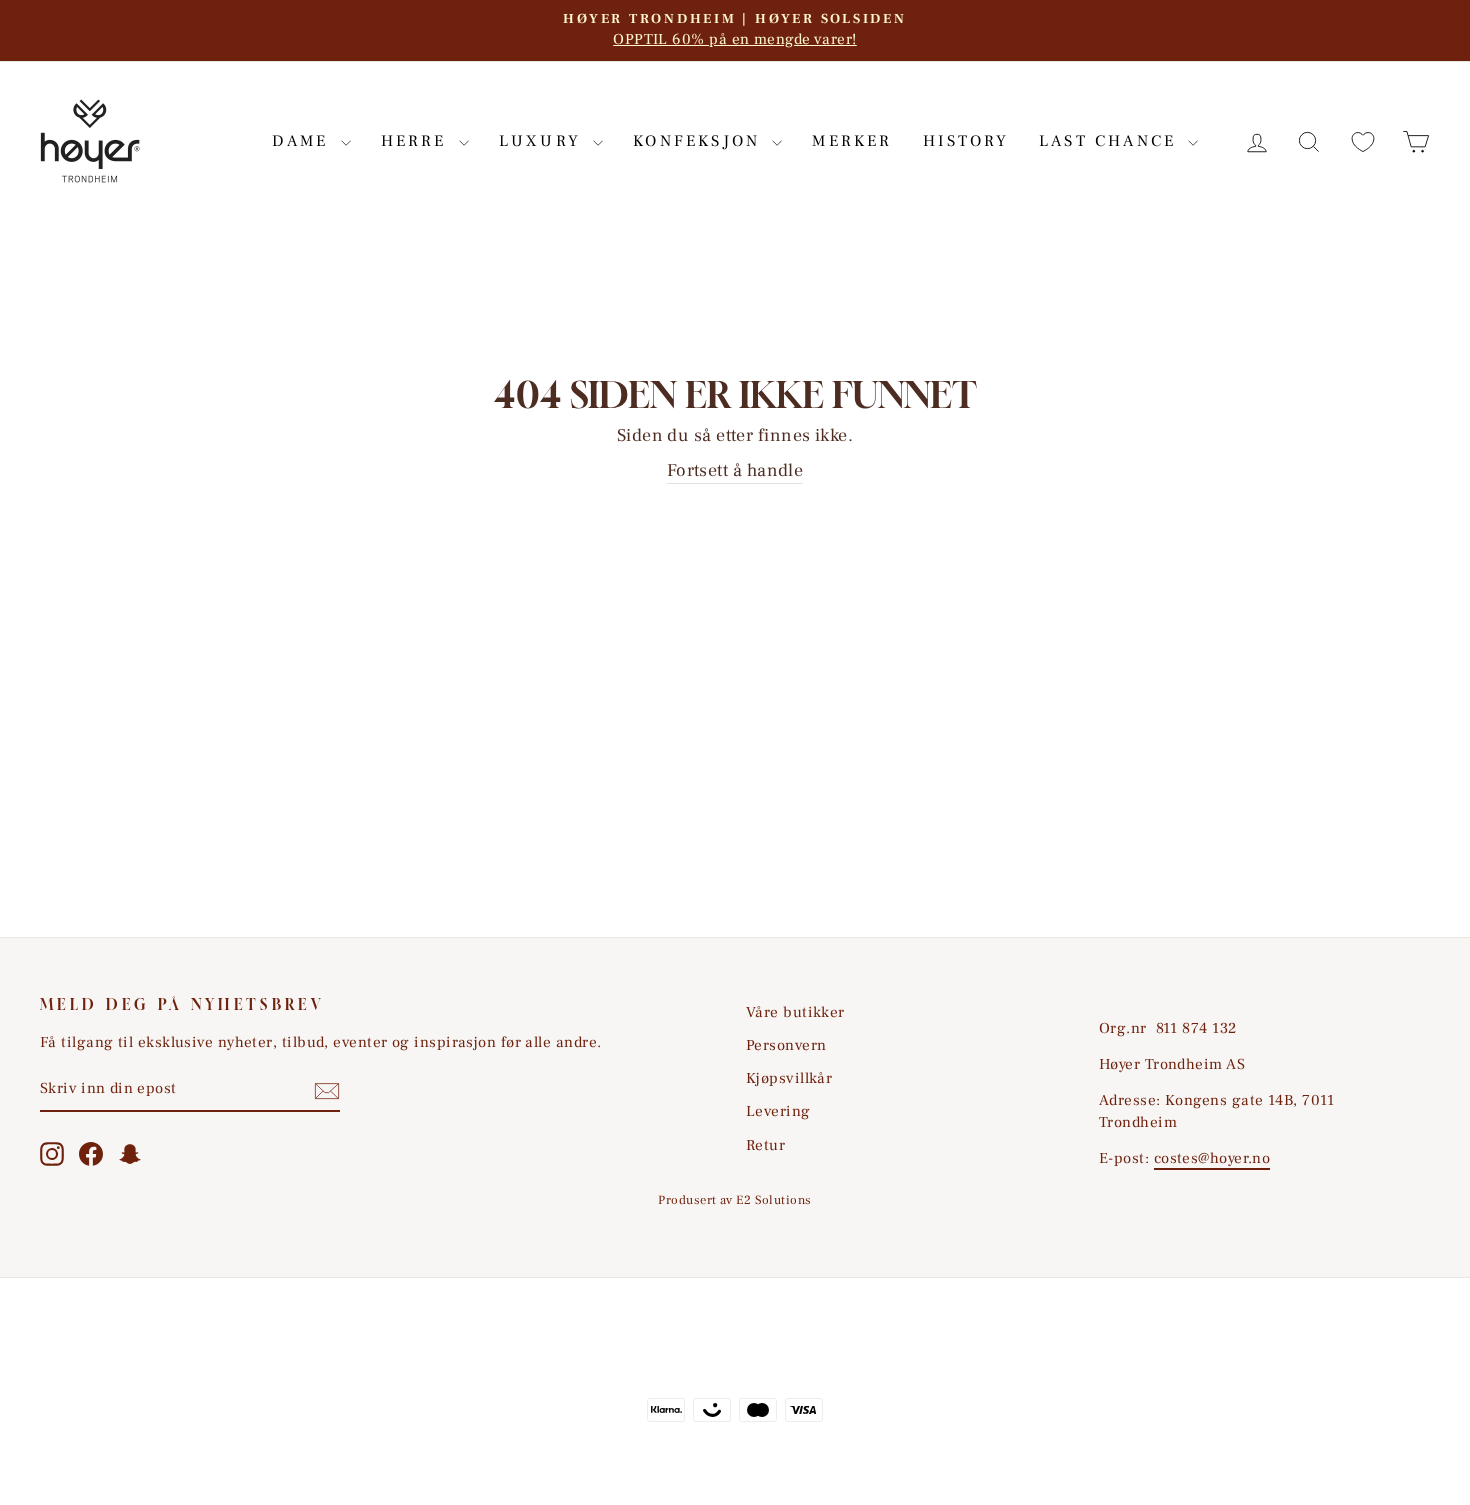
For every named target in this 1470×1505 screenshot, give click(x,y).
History (966, 141)
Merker (852, 141)
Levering (778, 1111)
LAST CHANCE (1111, 141)
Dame (304, 141)
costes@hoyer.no (1212, 1158)
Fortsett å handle (735, 470)
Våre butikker (795, 1012)
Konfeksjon (700, 141)
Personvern (786, 1045)
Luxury (543, 141)
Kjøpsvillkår (789, 1078)
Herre (417, 141)
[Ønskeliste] (1363, 141)
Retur (765, 1145)
